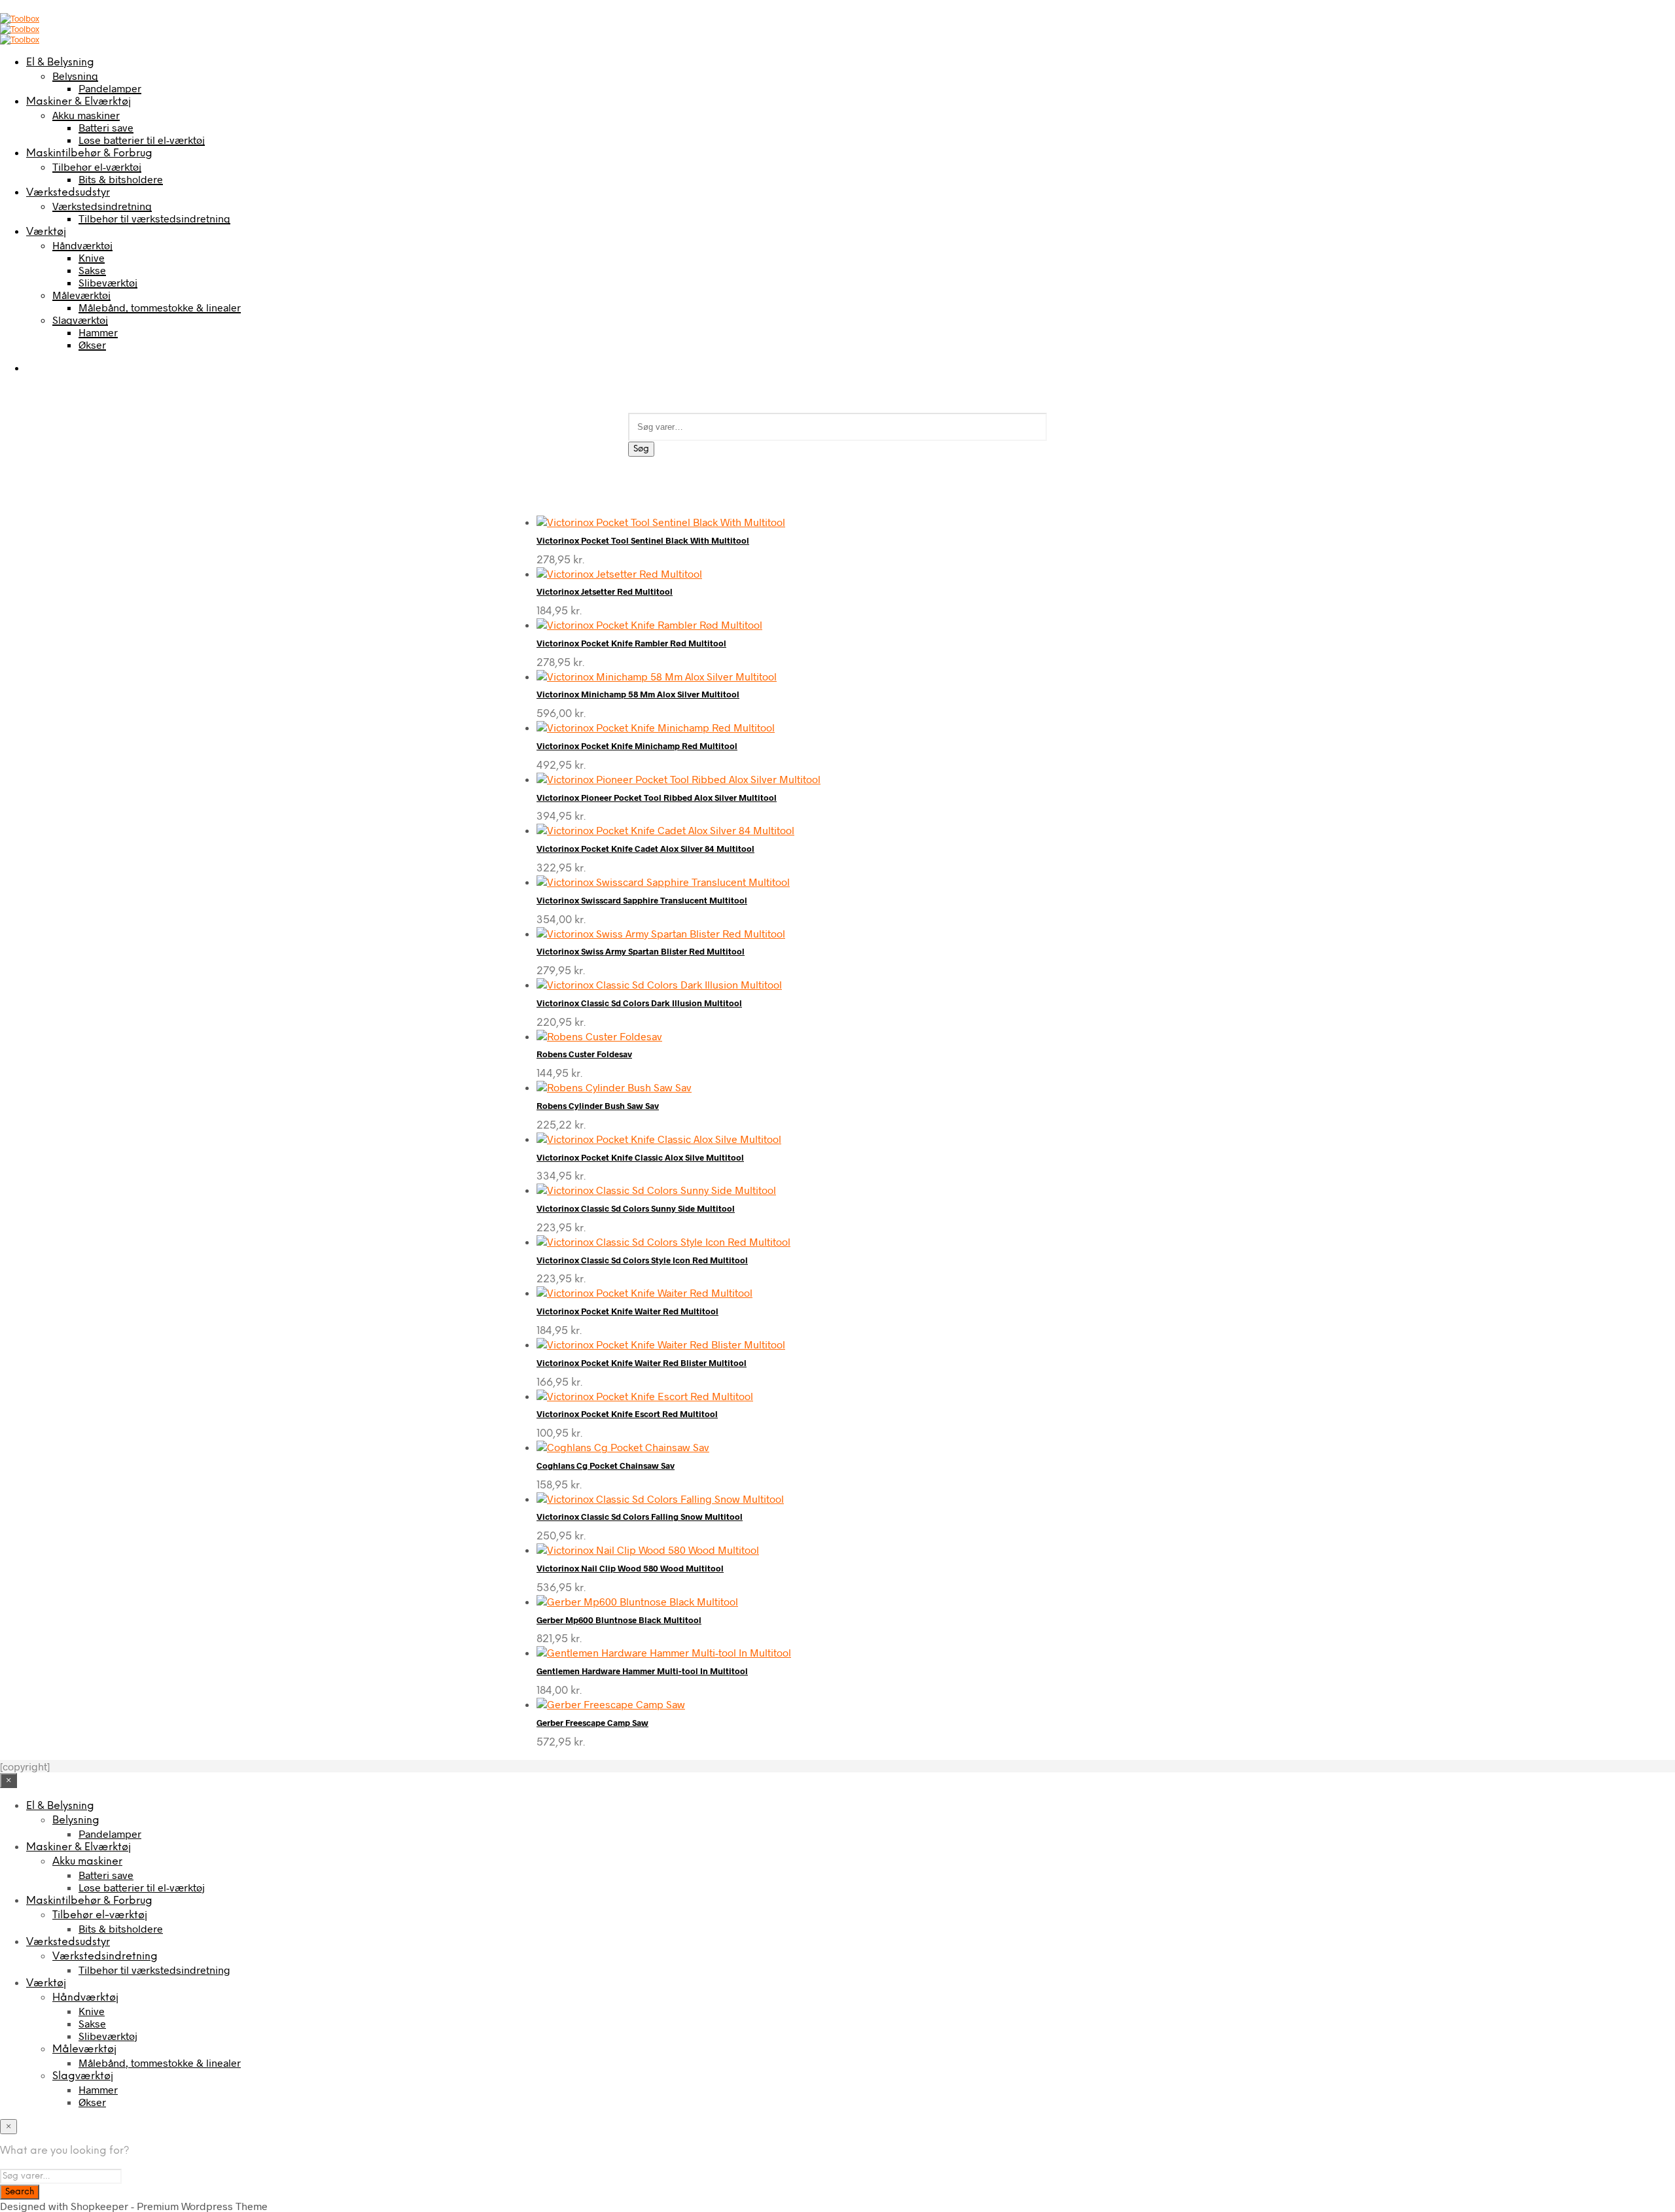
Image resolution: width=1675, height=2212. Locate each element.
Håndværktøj (82, 245)
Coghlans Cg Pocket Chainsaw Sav (606, 1466)
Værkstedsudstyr (68, 193)
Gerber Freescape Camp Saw (592, 1723)
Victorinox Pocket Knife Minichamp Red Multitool (637, 746)
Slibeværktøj (108, 282)
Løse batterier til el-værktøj (142, 140)
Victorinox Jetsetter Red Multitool (605, 591)
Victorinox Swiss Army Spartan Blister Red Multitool (641, 951)
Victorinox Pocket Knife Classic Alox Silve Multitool (640, 1157)
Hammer (98, 332)
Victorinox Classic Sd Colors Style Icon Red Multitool (642, 1260)
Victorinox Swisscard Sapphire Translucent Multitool (642, 900)
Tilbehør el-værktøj (97, 167)
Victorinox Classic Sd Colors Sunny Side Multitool (636, 1208)
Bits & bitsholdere (121, 179)
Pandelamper (110, 88)
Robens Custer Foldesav (584, 1054)
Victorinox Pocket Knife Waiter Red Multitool (627, 1311)
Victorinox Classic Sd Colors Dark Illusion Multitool (639, 1003)
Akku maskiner (86, 115)
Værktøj (46, 232)
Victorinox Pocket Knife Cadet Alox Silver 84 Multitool (645, 849)
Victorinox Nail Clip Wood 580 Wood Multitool (630, 1568)
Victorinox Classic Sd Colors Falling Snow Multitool (640, 1517)
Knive (92, 257)
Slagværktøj (80, 320)
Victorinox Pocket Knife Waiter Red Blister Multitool (642, 1363)
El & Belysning (60, 62)
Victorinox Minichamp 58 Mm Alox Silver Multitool (638, 694)
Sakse (92, 270)
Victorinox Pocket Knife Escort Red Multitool (627, 1414)
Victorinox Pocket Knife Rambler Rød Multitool (631, 643)
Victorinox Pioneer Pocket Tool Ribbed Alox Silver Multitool (657, 798)
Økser (92, 344)
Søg (641, 449)
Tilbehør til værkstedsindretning (154, 218)
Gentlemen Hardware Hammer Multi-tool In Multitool (642, 1671)
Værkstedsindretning (102, 206)
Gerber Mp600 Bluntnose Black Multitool (619, 1620)
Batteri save (106, 127)
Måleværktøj (81, 295)
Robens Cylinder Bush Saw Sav (598, 1106)
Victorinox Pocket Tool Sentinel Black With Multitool (643, 540)
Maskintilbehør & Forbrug (89, 153)
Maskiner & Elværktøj (79, 102)
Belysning (75, 76)
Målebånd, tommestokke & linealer (160, 307)
